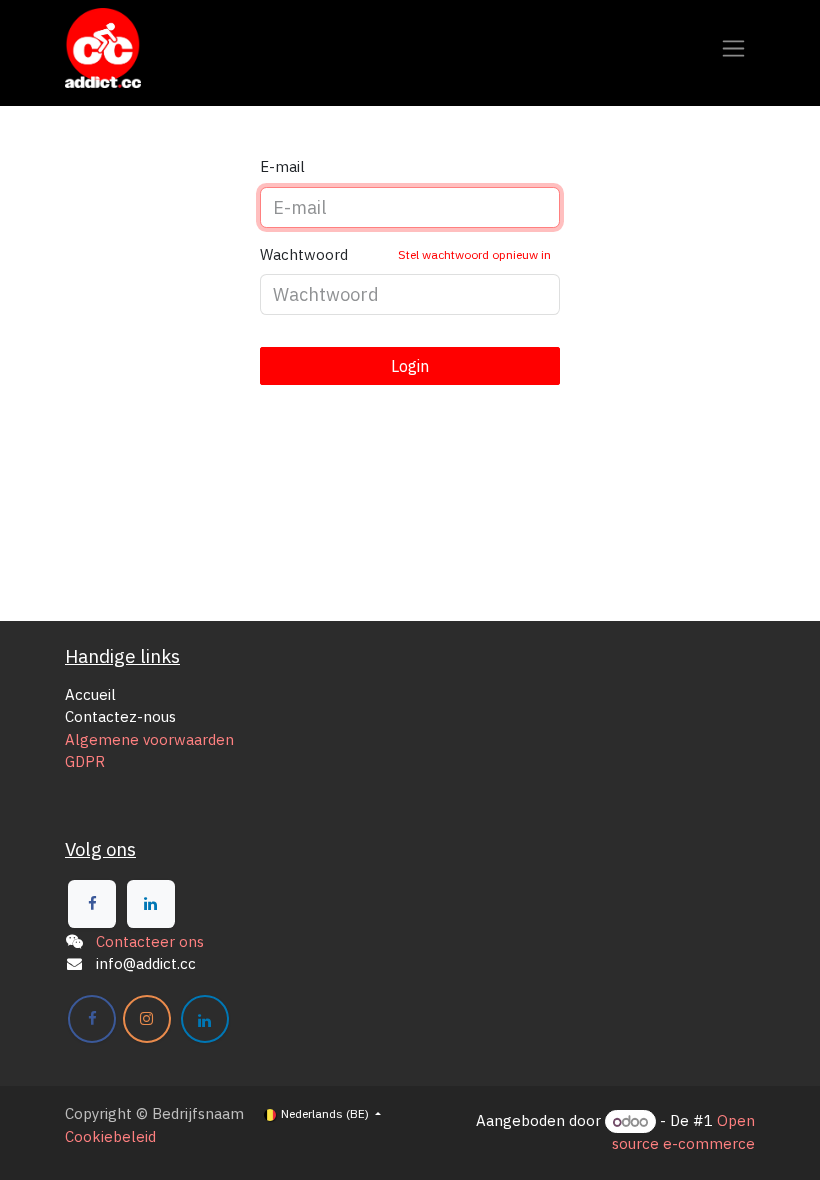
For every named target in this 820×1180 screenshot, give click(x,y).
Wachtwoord (405, 254)
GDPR (85, 761)
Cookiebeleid (110, 1136)
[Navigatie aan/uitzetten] (733, 48)
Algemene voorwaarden (149, 739)
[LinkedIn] (151, 904)
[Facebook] (92, 904)
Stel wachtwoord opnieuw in (474, 254)
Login (410, 366)
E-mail (282, 166)
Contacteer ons (150, 941)
